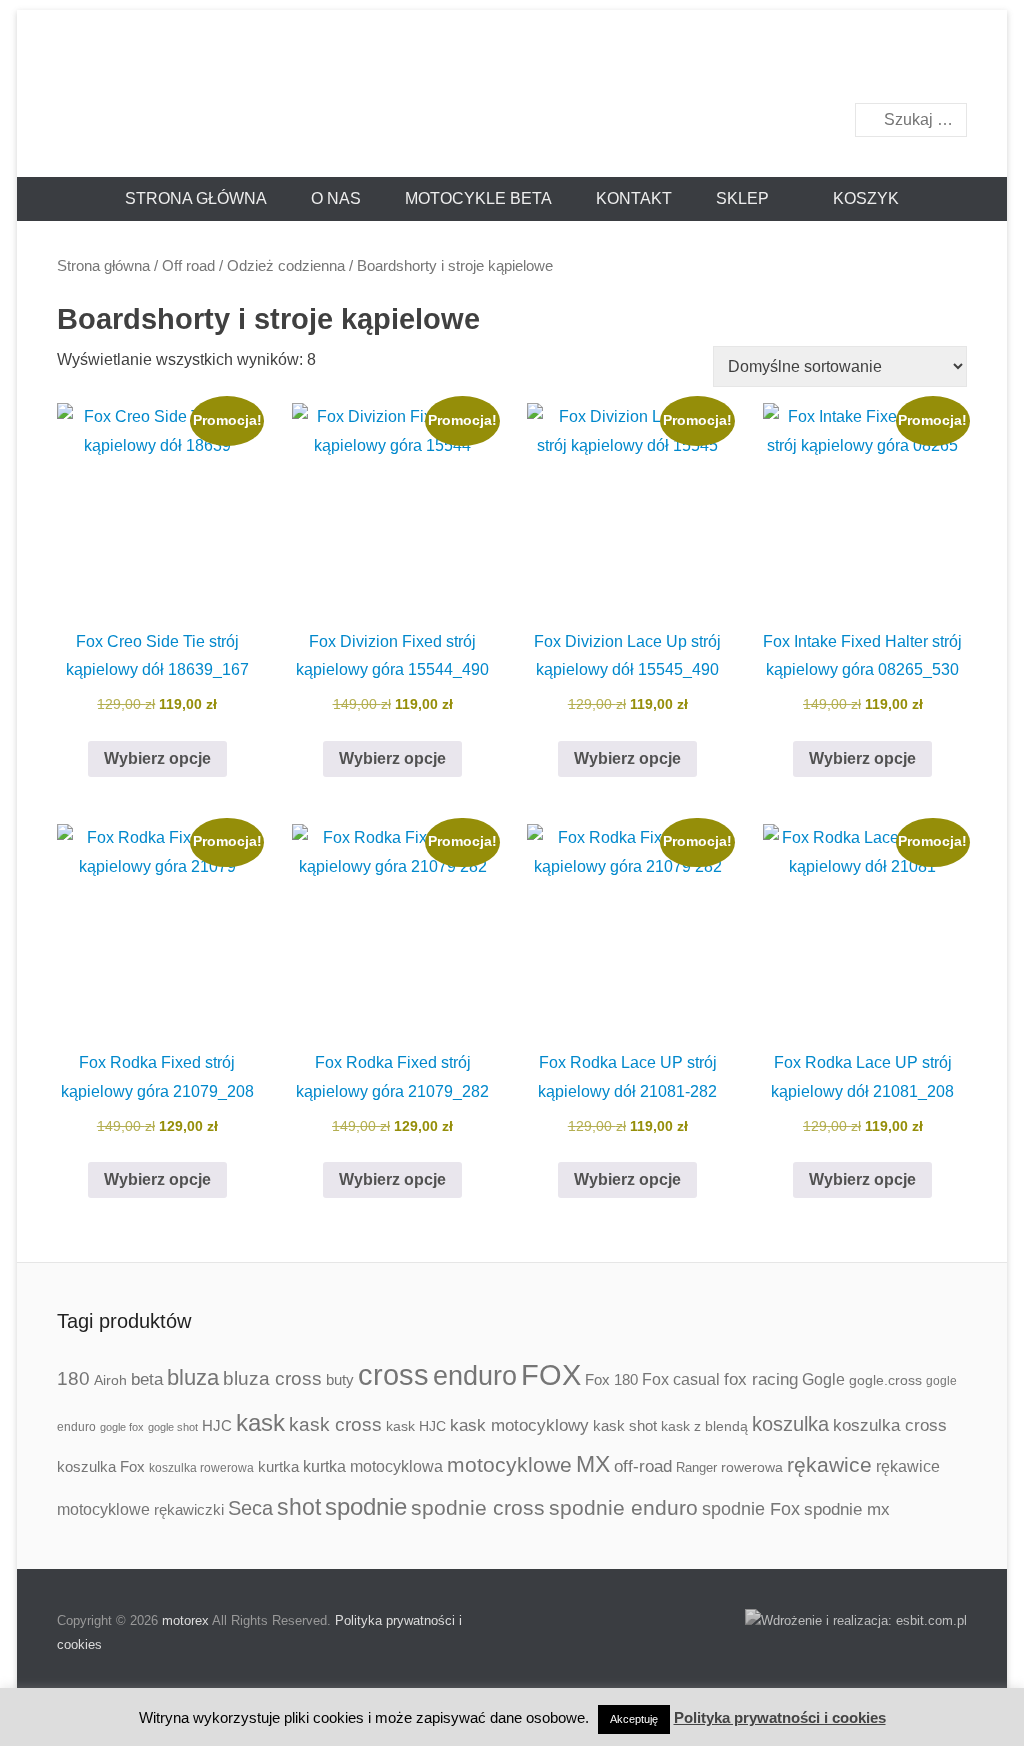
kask (260, 1423)
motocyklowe (509, 1464)
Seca (250, 1508)
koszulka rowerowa (201, 1468)
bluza (193, 1377)
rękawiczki (189, 1509)
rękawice (829, 1464)
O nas (336, 198)
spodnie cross (478, 1508)
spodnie (366, 1506)
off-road (643, 1466)
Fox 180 (611, 1379)
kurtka (278, 1466)
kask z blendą (704, 1426)
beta (147, 1379)
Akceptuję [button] (634, 1719)
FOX (551, 1374)
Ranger (696, 1468)
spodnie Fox (751, 1509)
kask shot (625, 1426)
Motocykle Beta (478, 198)
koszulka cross (890, 1425)
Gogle (823, 1379)
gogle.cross (885, 1380)
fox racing (761, 1379)
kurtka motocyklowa (373, 1466)
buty (340, 1379)
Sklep (742, 198)
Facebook (907, 66)
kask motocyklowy (519, 1425)
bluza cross (272, 1378)
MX (593, 1464)
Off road (188, 266)
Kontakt (634, 198)
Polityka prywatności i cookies (780, 1717)
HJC (217, 1425)
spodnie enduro (623, 1507)
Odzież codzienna (286, 266)
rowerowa (752, 1467)
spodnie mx (847, 1509)
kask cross (335, 1424)
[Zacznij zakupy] (856, 199)
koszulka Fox (101, 1466)
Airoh (110, 1380)
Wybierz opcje (157, 758)
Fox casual (681, 1379)
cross (393, 1374)
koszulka (790, 1424)
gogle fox (122, 1427)
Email (950, 66)
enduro (475, 1376)
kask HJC (416, 1426)
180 (73, 1378)
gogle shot (173, 1427)
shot (299, 1507)
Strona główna (196, 198)
